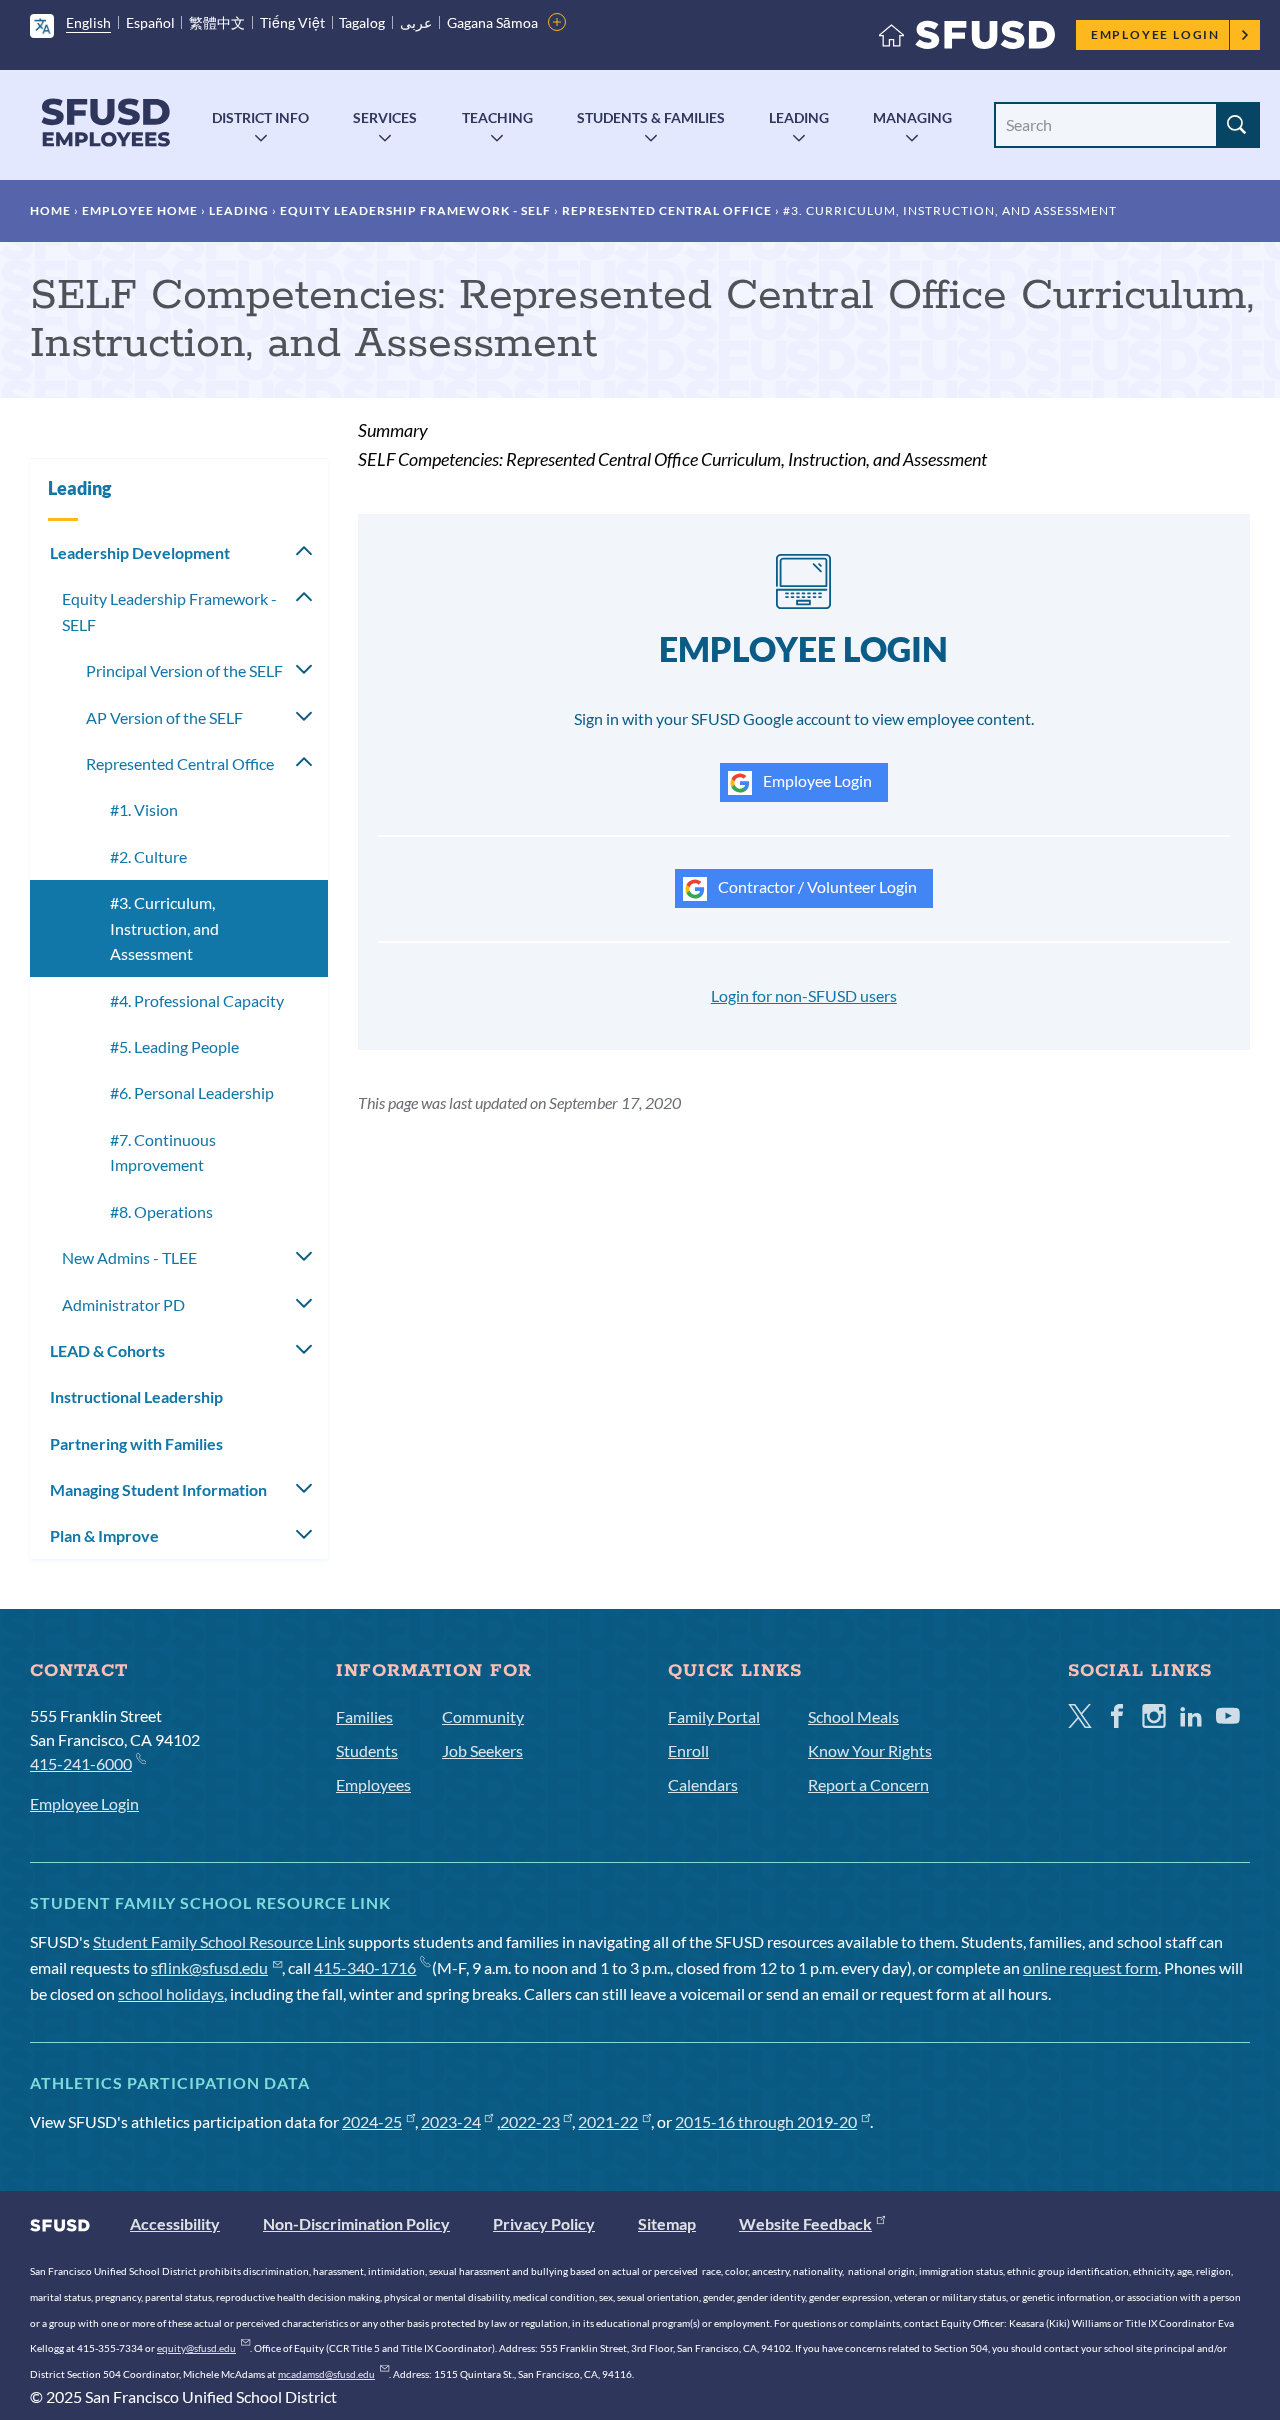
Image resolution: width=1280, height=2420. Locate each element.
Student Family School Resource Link (219, 1941)
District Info (260, 117)
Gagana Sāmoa (492, 22)
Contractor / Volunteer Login (816, 886)
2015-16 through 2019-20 (766, 2121)
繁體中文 (217, 22)
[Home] (967, 39)
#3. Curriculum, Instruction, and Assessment (164, 928)
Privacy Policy (544, 2223)
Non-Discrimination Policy (356, 2223)
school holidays (171, 1993)
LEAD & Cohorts (107, 1350)
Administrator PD (123, 1304)
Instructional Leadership (136, 1396)
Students (367, 1750)
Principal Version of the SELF (184, 670)
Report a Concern (868, 1784)
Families (364, 1716)
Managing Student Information (158, 1489)
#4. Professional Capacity (197, 1000)
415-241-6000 (81, 1763)
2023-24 (451, 2121)
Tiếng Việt (292, 22)
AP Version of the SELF (164, 717)
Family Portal (714, 1716)
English (88, 22)
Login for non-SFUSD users (804, 995)
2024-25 (372, 2121)
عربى (416, 22)
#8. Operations (161, 1211)
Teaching (497, 117)
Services (385, 117)
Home (50, 210)
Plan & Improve (104, 1535)
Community (483, 1716)
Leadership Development (140, 552)
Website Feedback (805, 2223)
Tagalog (362, 22)
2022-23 (530, 2121)
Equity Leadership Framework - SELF (415, 210)
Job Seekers (482, 1750)
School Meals (853, 1716)
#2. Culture (148, 856)
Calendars (703, 1784)
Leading (799, 117)
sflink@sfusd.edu (209, 1967)
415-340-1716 (365, 1967)
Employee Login (1155, 34)
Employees (373, 1784)
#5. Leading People (174, 1046)
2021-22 (608, 2121)
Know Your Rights (870, 1750)
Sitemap (667, 2223)
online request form (1090, 1967)
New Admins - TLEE (129, 1257)
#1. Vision (144, 809)
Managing (912, 117)
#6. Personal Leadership (192, 1092)
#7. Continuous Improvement (163, 1152)
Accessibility (175, 2223)
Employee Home (140, 210)
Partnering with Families (136, 1443)
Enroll (688, 1750)
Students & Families (651, 117)
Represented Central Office (667, 210)
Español (150, 22)
